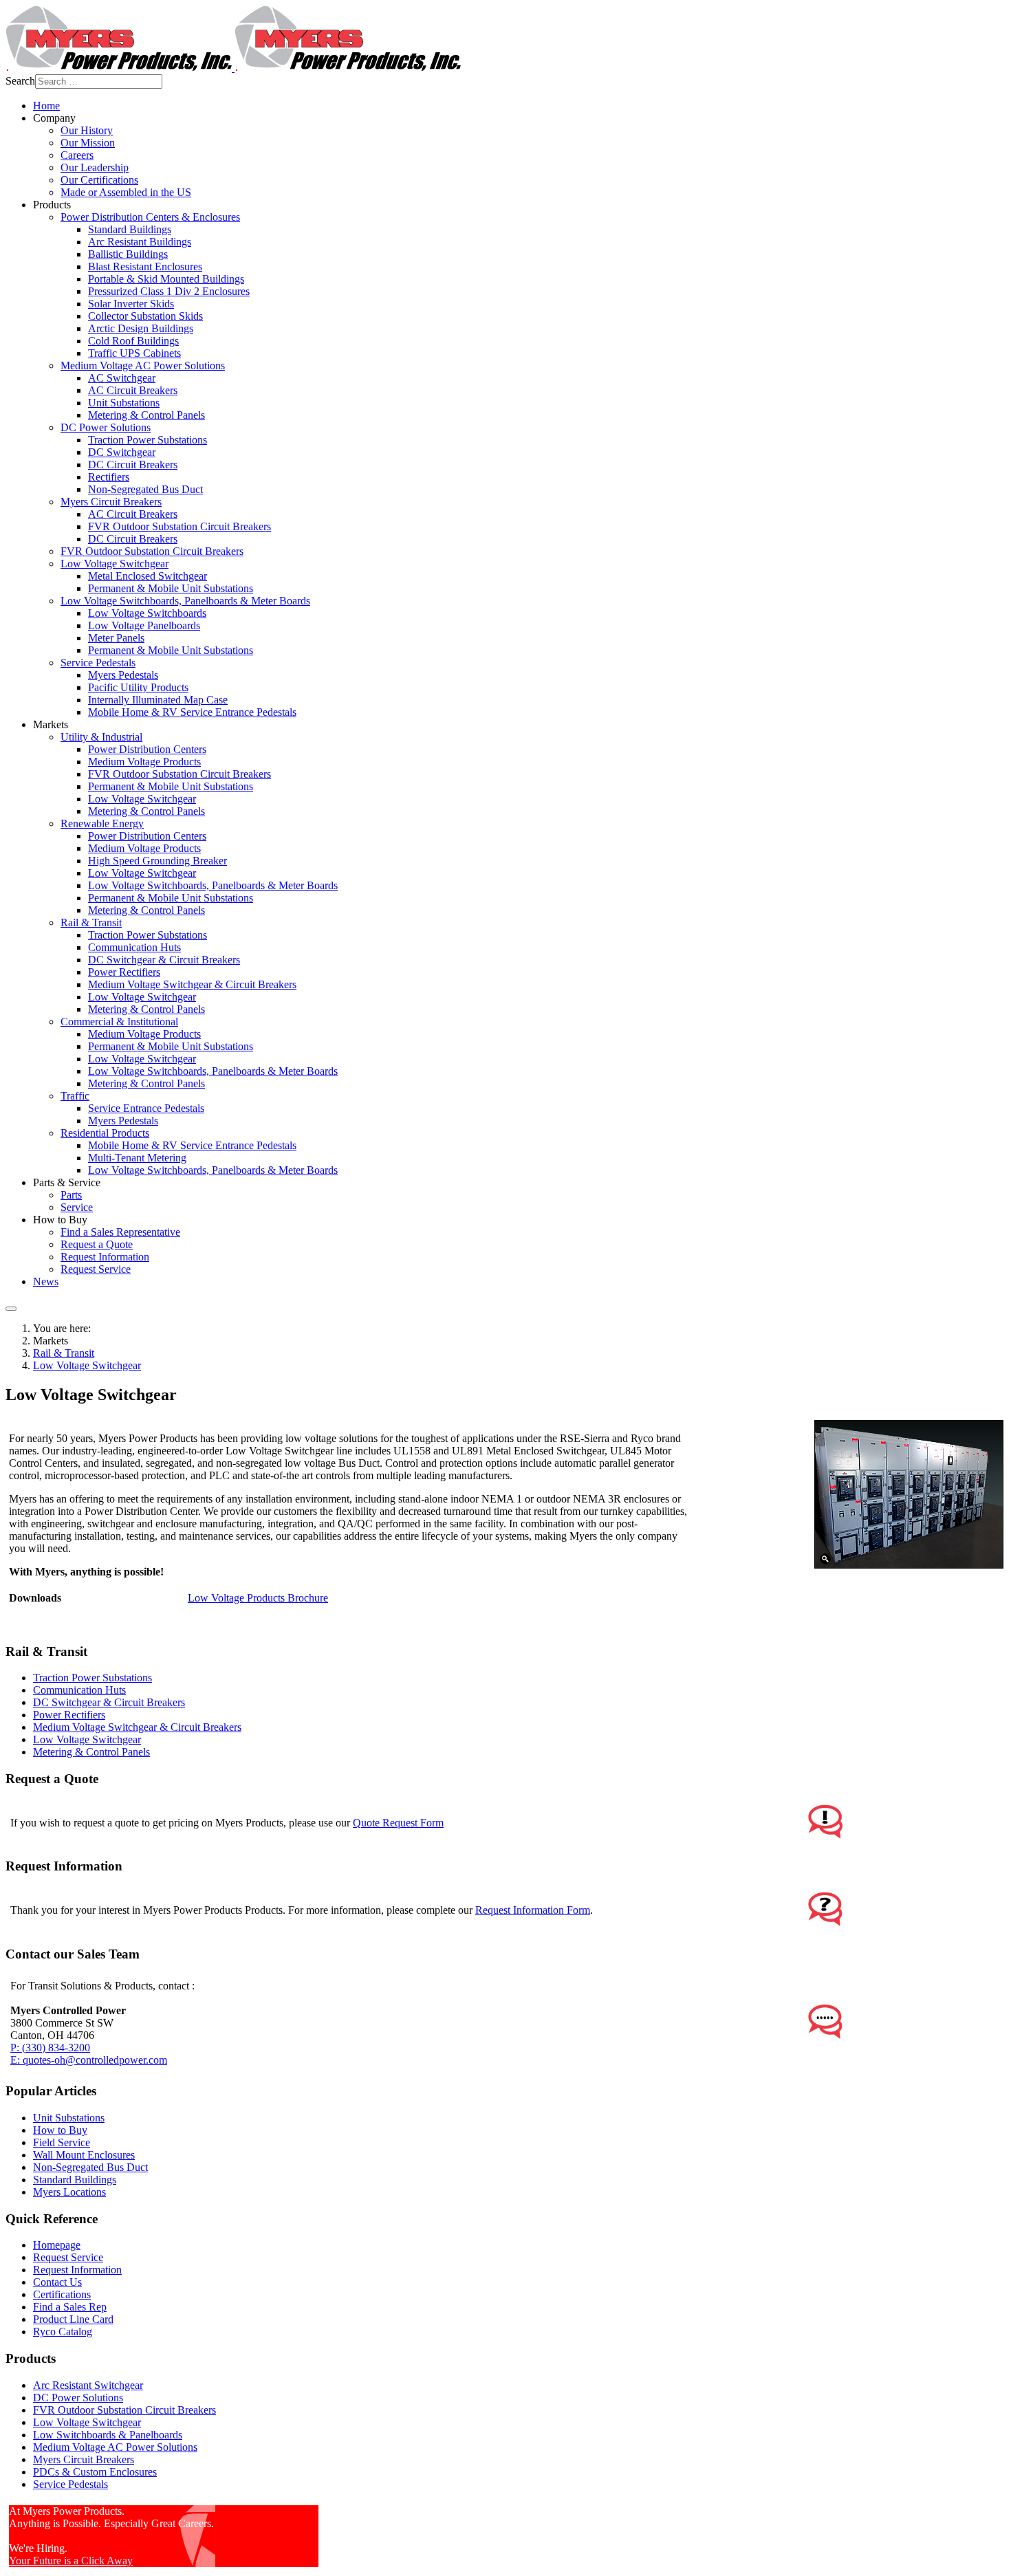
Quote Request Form (398, 1823)
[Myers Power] (233, 68)
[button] (54, 118)
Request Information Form (533, 1910)
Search (20, 81)
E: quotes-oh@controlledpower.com (89, 2060)
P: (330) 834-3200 (50, 2048)
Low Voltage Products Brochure (258, 1598)
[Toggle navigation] (11, 1309)
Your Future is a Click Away (71, 2561)
